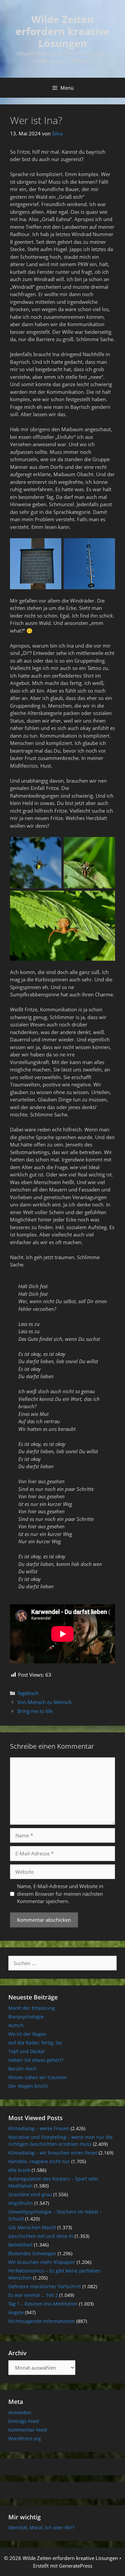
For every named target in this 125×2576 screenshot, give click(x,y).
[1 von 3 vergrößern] (53, 846)
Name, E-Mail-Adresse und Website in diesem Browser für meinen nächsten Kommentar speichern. (60, 1894)
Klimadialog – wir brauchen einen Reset (53, 2153)
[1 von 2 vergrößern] (53, 547)
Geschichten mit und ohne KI (41, 2236)
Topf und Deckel (26, 2051)
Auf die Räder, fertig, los (35, 2043)
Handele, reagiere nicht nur (39, 2161)
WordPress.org (25, 2438)
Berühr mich (22, 2069)
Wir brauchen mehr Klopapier (42, 2262)
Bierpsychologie (26, 2017)
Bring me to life (35, 1711)
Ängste (16, 2312)
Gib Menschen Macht (32, 2227)
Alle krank (19, 2170)
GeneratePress (76, 2566)
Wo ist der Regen (27, 2034)
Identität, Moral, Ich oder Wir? (41, 2527)
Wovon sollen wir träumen (38, 2077)
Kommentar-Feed (28, 2430)
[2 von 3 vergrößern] (106, 846)
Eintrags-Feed (24, 2421)
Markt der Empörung (32, 2008)
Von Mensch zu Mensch (44, 1702)
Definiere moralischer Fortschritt (45, 2286)
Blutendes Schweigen (32, 2253)
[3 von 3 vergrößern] (106, 899)
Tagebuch (28, 1693)
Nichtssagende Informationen (42, 2321)
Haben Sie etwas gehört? (36, 2060)
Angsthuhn (21, 2203)
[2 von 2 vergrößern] (106, 547)
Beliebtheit (20, 2245)
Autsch (16, 2025)
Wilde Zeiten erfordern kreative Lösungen (63, 31)
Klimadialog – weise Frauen (39, 2128)
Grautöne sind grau (30, 2194)
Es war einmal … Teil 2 (33, 2295)
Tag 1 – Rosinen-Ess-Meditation (43, 2304)
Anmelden (20, 2412)
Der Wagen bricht (28, 2086)
